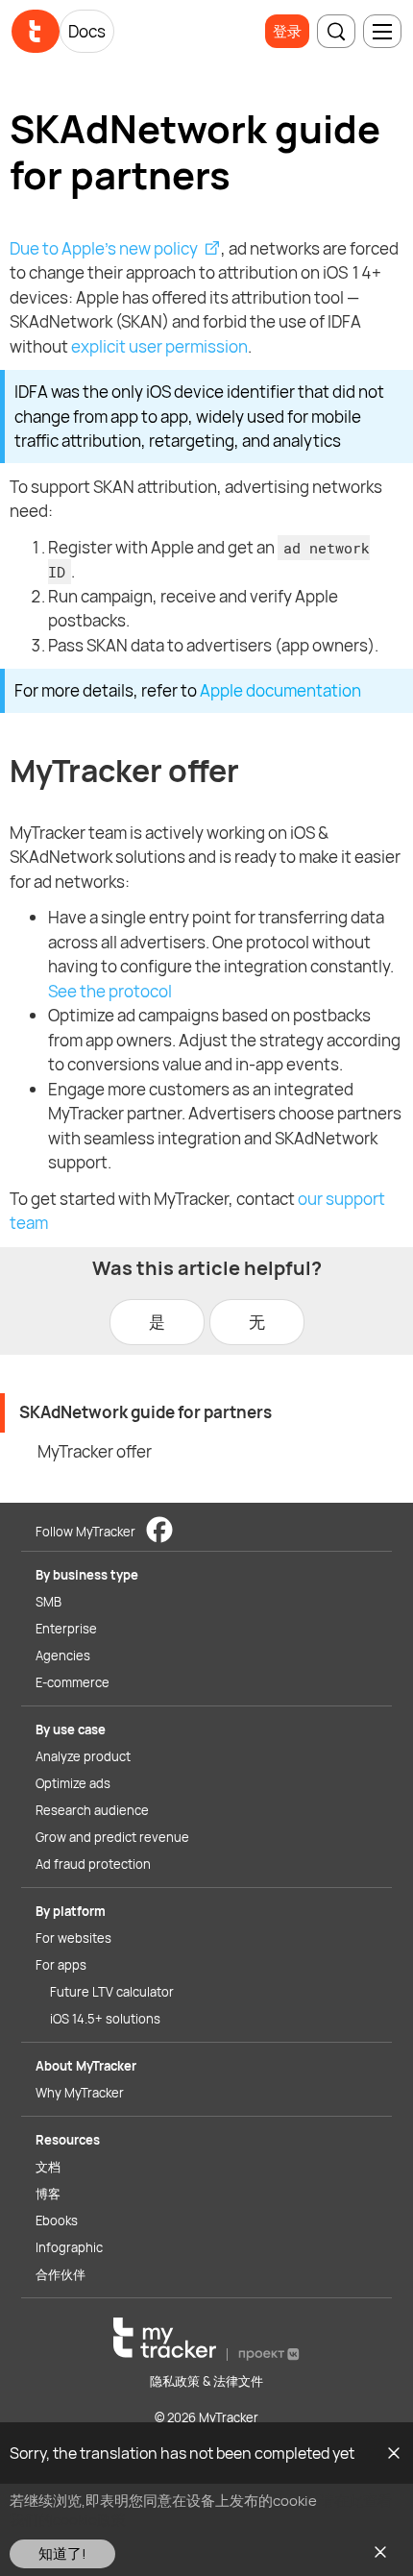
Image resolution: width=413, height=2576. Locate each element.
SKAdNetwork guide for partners (146, 1412)
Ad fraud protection (93, 1864)
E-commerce (73, 1682)
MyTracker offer (95, 1451)
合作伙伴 (61, 2274)
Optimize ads (73, 1783)
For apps (61, 1965)
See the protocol (110, 991)
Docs (87, 31)
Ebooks (57, 2220)
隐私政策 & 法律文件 (206, 2381)
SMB (49, 1602)
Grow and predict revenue (112, 1837)
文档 (48, 2167)
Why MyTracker (80, 2093)
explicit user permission (159, 346)
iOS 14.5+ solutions (105, 2019)
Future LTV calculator (112, 1992)
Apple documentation (280, 690)
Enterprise (66, 1629)
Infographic (69, 2247)
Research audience (92, 1810)
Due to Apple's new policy (104, 248)
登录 (287, 31)
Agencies (63, 1656)
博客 (48, 2194)
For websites (73, 1938)
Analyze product (83, 1756)
